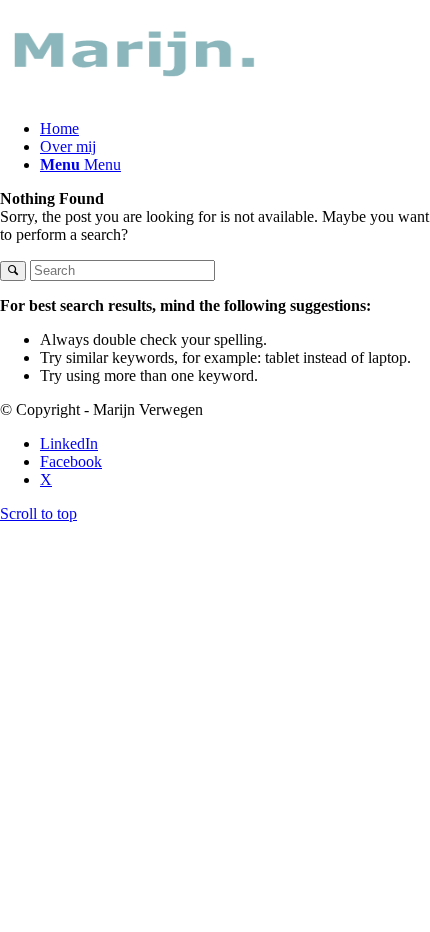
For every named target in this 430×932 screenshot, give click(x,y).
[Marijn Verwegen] (150, 94)
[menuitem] (235, 129)
